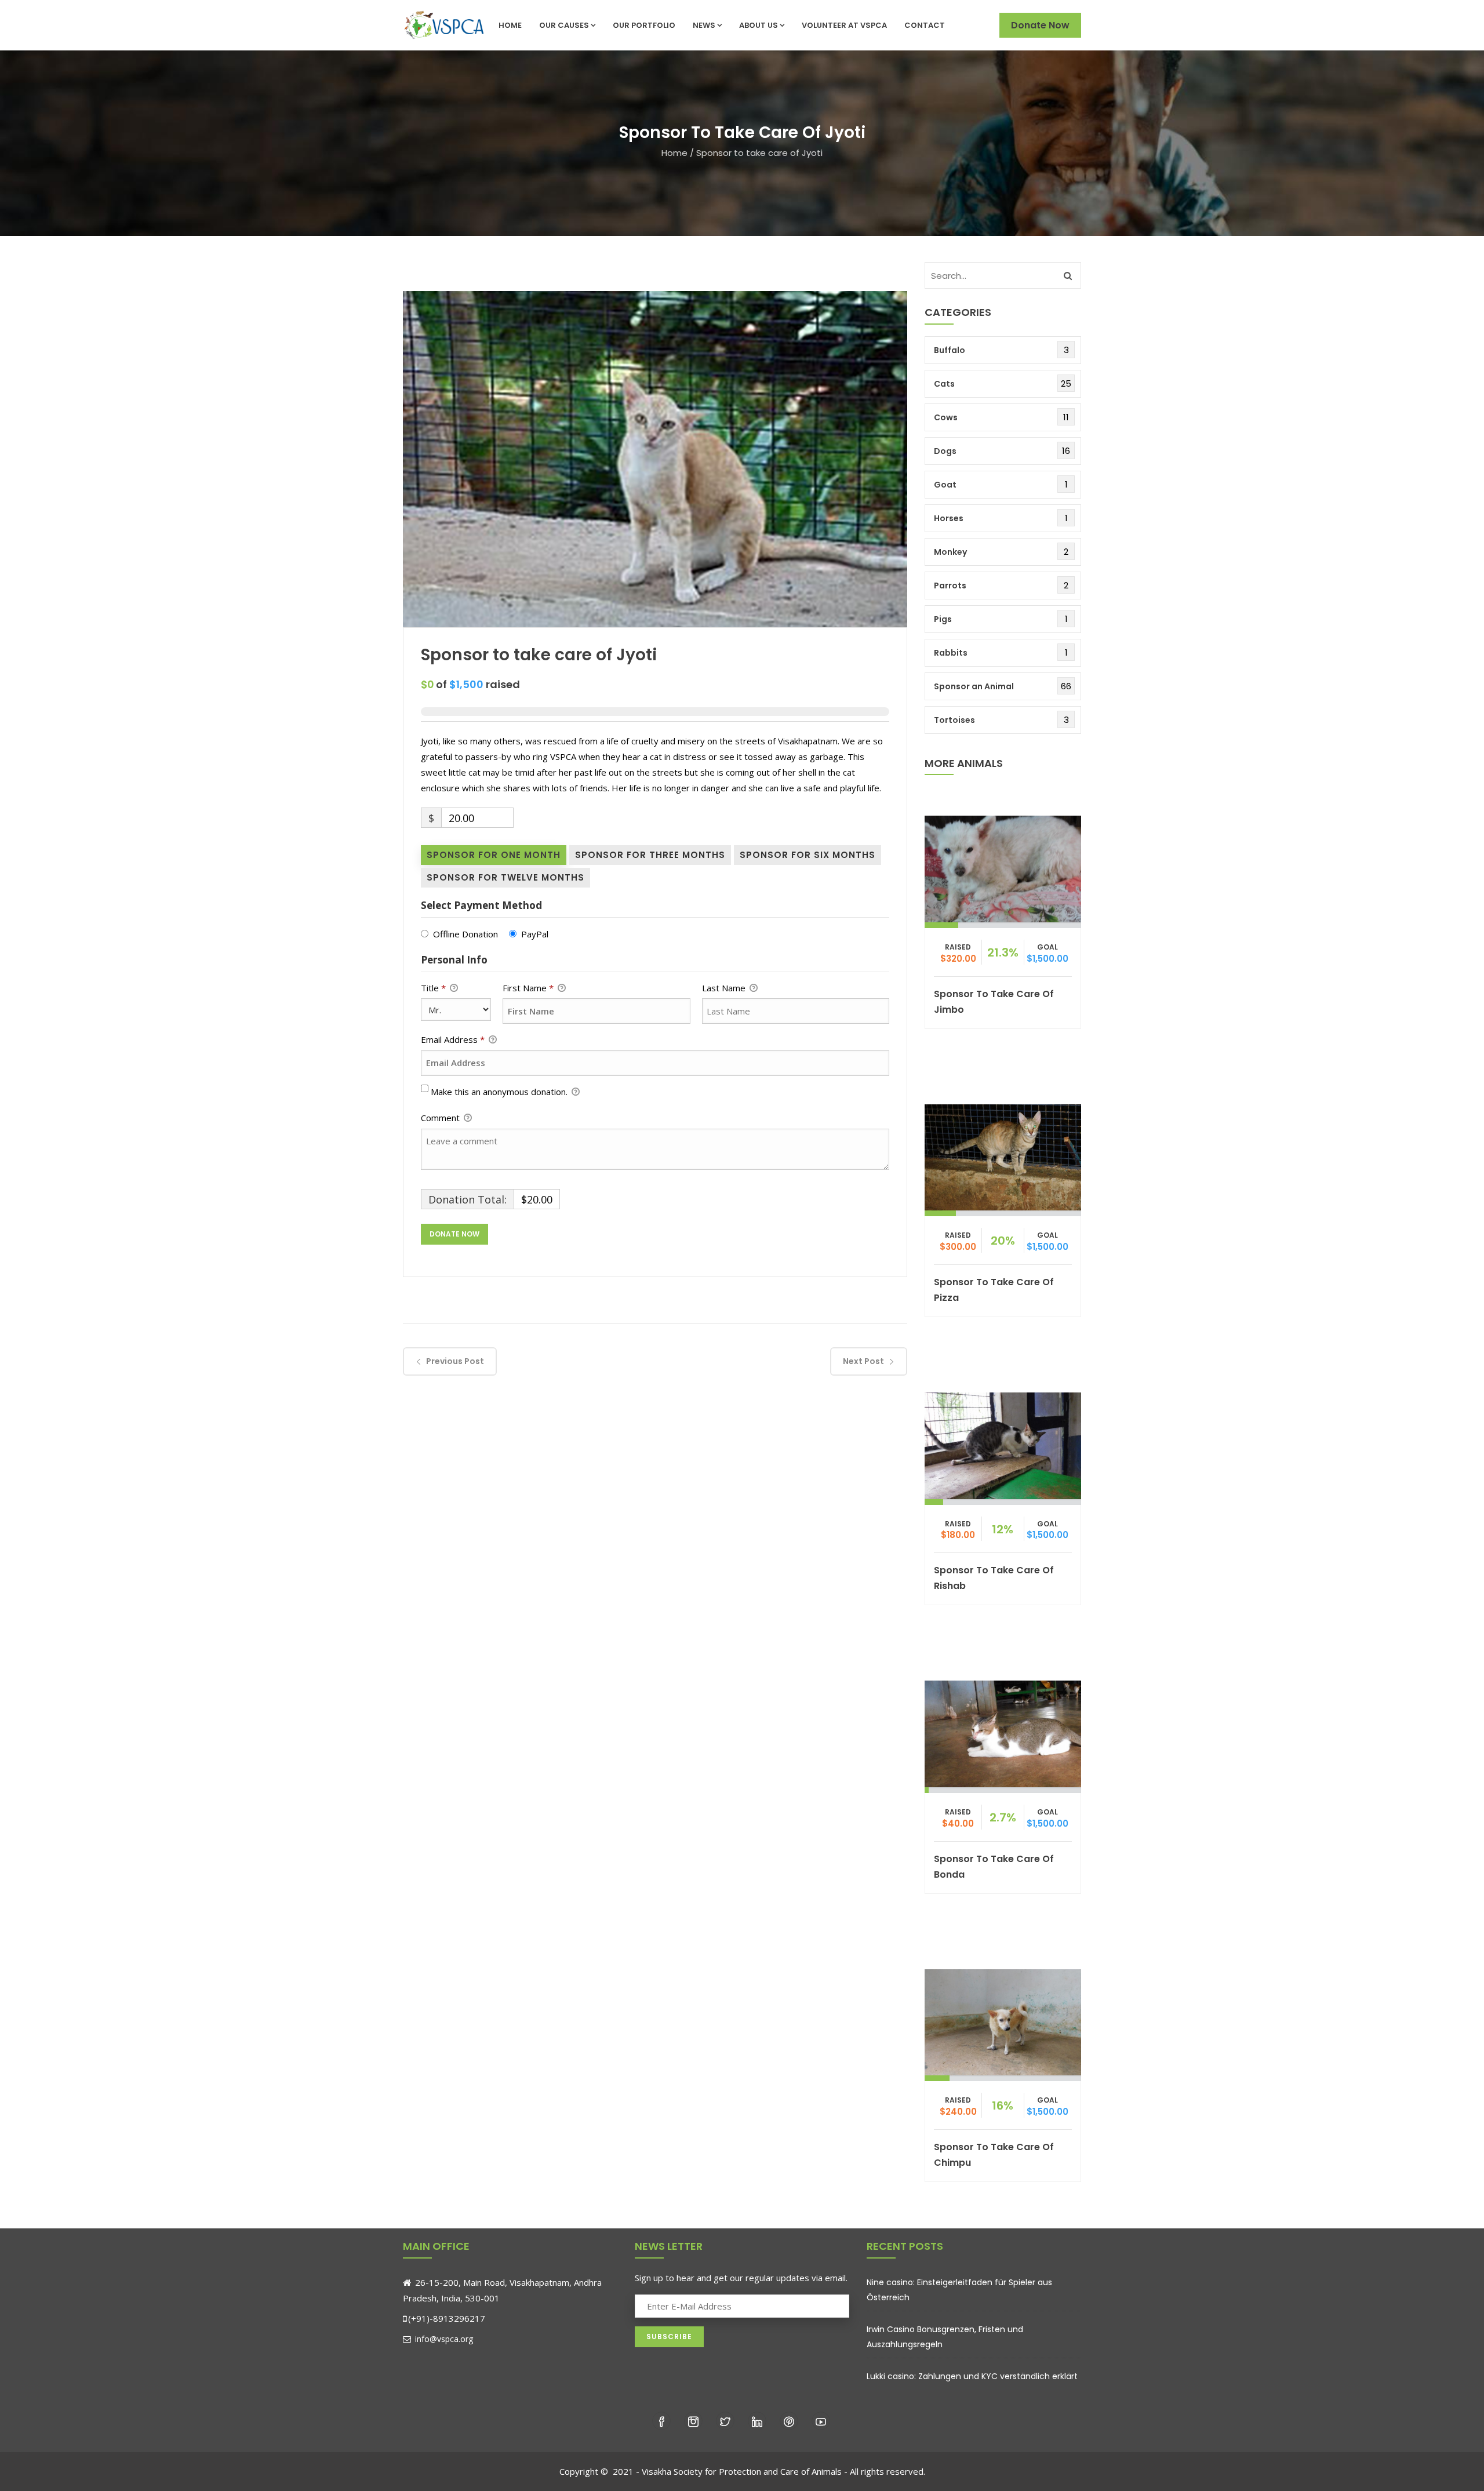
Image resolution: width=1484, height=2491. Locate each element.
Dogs (945, 451)
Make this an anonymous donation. (500, 1092)
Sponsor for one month (494, 855)
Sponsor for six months (808, 855)
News (704, 25)
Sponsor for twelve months (505, 877)
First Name (528, 988)
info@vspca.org (443, 2339)
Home (510, 25)
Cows (946, 417)
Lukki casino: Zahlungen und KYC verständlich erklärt (972, 2376)
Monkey (950, 552)
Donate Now (1040, 25)
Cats (944, 384)
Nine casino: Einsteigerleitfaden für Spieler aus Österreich (959, 2290)
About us (759, 25)
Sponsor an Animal (974, 686)
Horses (949, 518)
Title (433, 988)
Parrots (950, 586)
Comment (441, 1118)
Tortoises (954, 720)
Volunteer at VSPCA (844, 25)
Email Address (453, 1039)
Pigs (943, 619)
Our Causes (564, 25)
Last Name (725, 988)
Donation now (1003, 866)
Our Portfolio (644, 25)
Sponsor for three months (650, 855)
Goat (945, 485)
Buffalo (950, 350)
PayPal (535, 934)
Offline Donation (465, 934)
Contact (925, 25)
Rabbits (951, 653)
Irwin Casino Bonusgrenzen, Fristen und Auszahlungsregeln (945, 2337)
